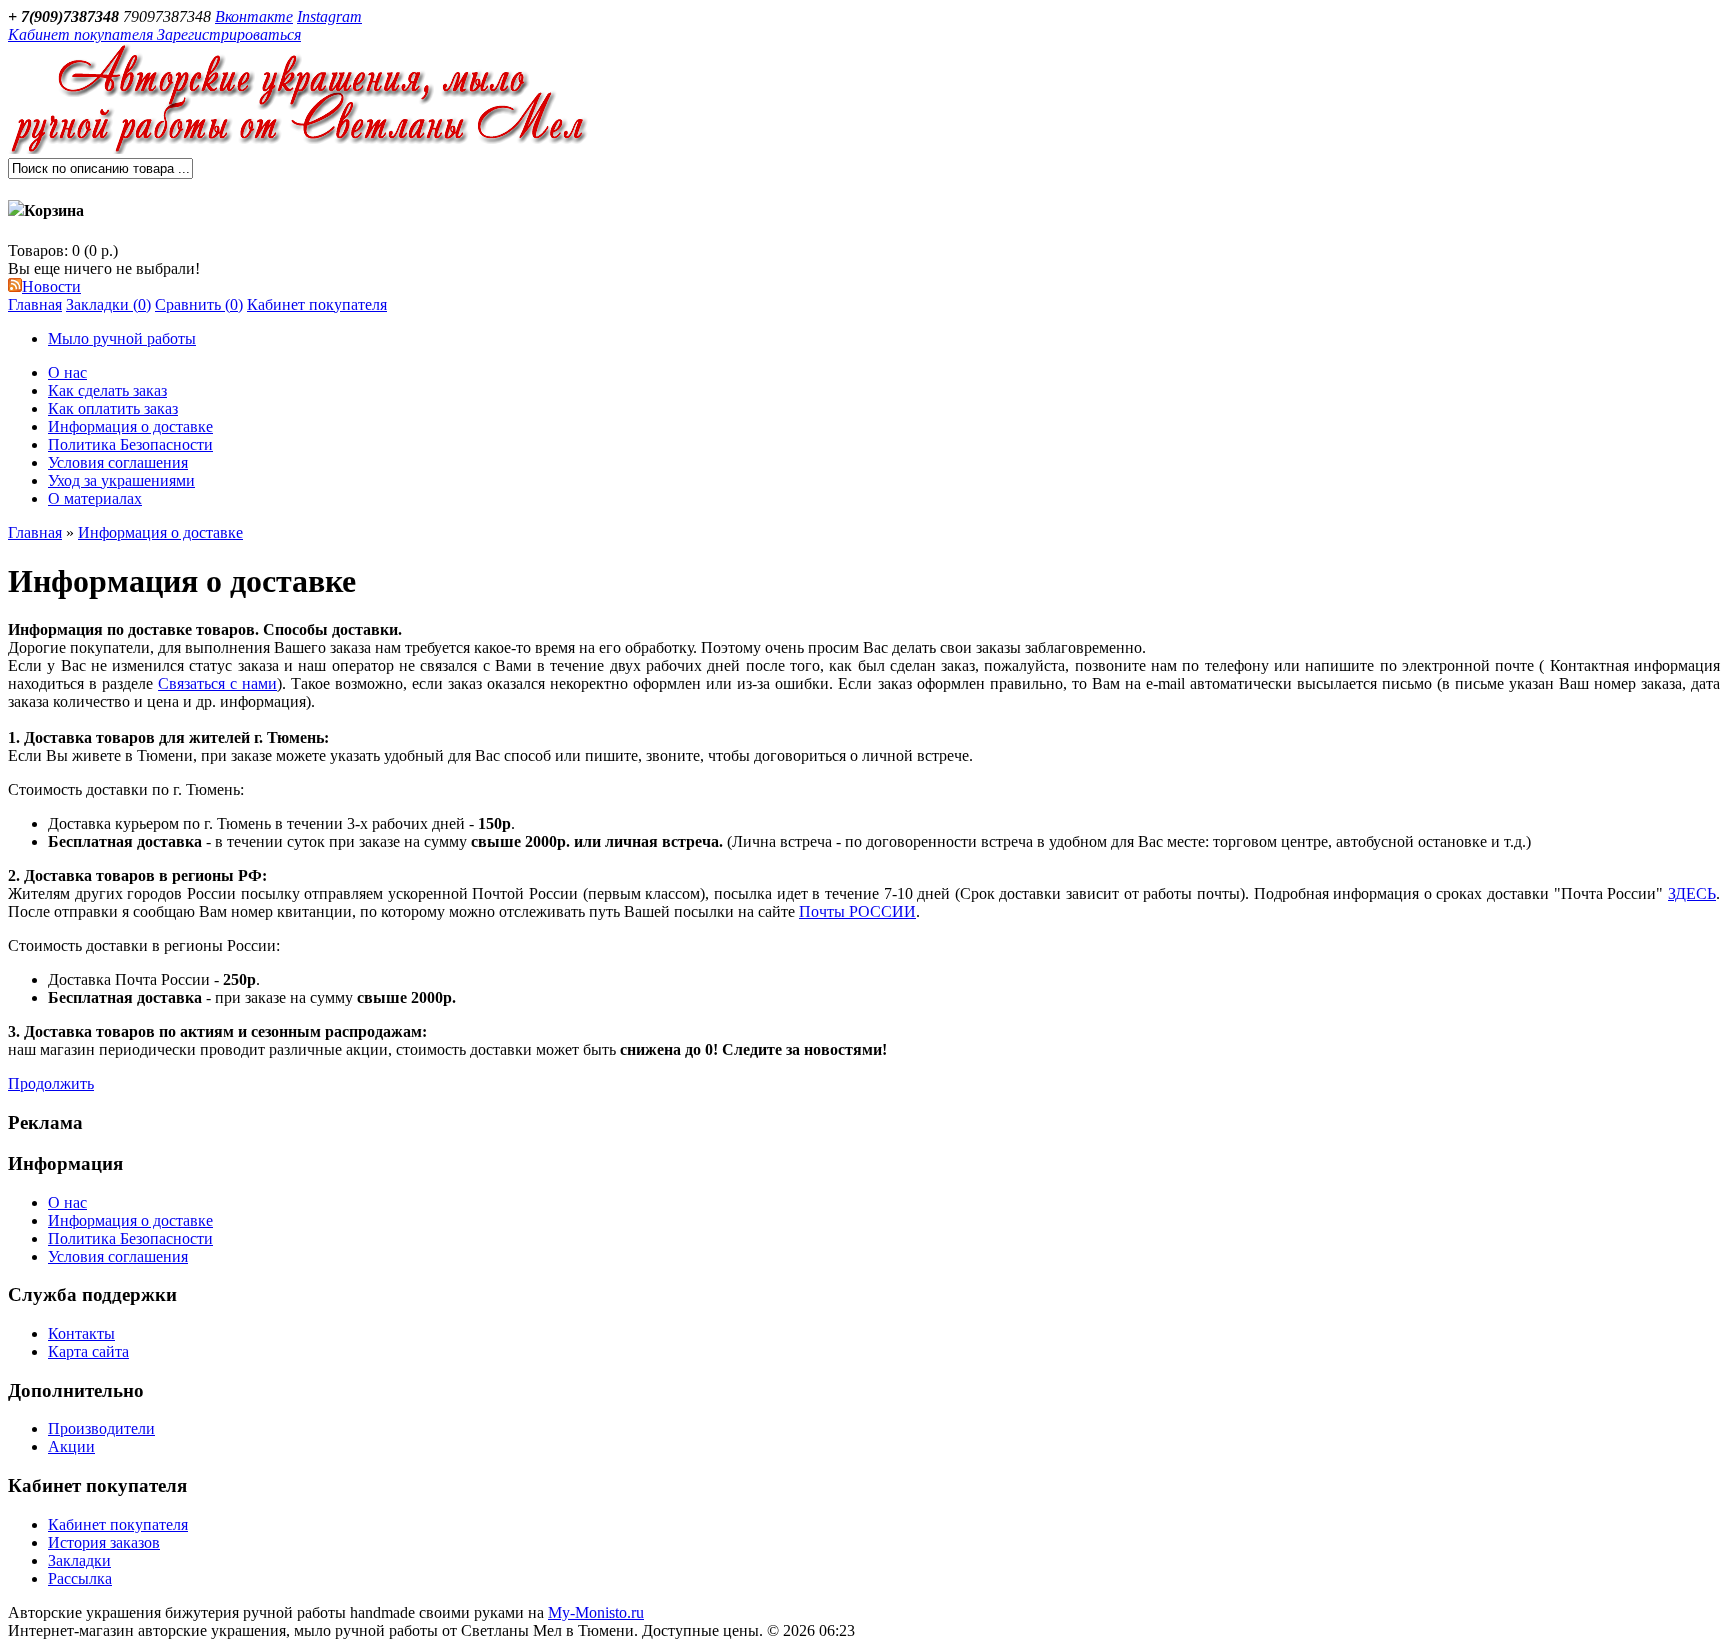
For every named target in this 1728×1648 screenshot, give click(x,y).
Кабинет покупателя (317, 304)
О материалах (95, 498)
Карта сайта (88, 1351)
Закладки (79, 1560)
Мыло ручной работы (122, 338)
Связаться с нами (217, 683)
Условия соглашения (118, 462)
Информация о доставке (130, 426)
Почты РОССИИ (857, 911)
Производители (101, 1428)
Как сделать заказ (107, 390)
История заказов (104, 1542)
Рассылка (80, 1578)
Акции (71, 1446)
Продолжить (51, 1083)
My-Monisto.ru (596, 1612)
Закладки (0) (108, 304)
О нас (67, 372)
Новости (51, 286)
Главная (35, 304)
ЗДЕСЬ (1692, 893)
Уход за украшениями (121, 480)
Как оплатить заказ (113, 408)
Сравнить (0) (199, 304)
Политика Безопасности (130, 444)
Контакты (81, 1333)
